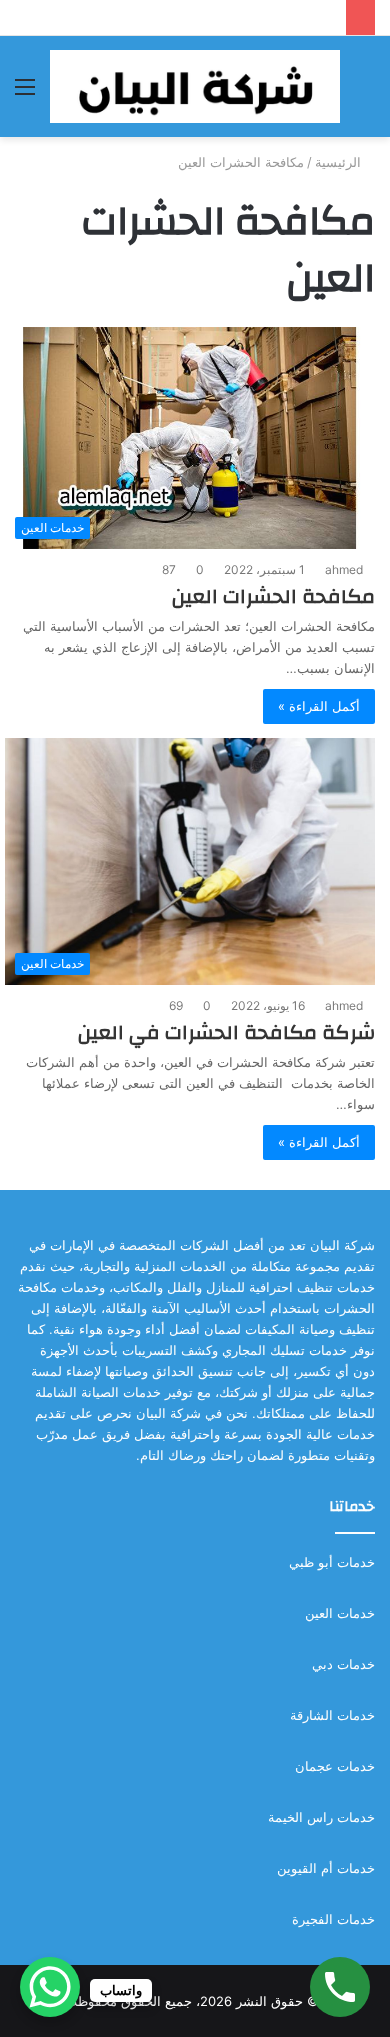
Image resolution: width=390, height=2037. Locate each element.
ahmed (344, 569)
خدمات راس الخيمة (321, 1817)
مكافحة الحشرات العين (273, 596)
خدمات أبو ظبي (332, 1562)
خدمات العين (340, 1613)
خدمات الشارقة (332, 1715)
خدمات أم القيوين (326, 1868)
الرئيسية (340, 162)
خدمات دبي (343, 1664)
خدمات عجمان (335, 1766)
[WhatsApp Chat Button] (50, 1987)
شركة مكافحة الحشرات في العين (226, 1032)
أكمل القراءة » (319, 706)
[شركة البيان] (195, 86)
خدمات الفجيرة (333, 1919)
